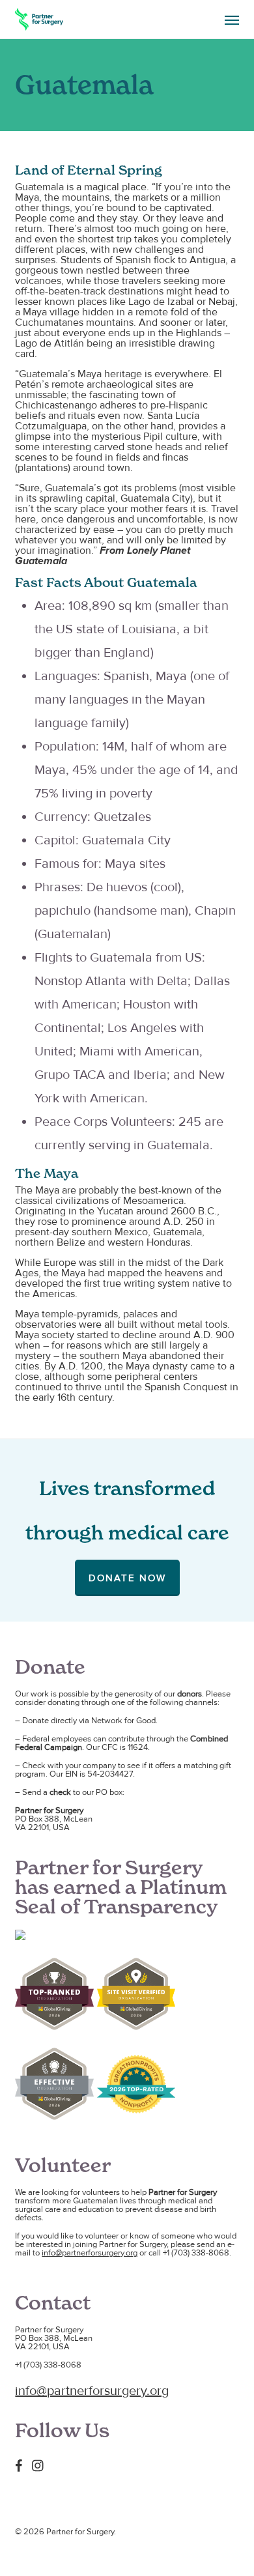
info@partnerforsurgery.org (90, 2253)
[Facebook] (22, 2465)
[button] (232, 20)
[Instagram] (41, 2465)
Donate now (127, 1578)
